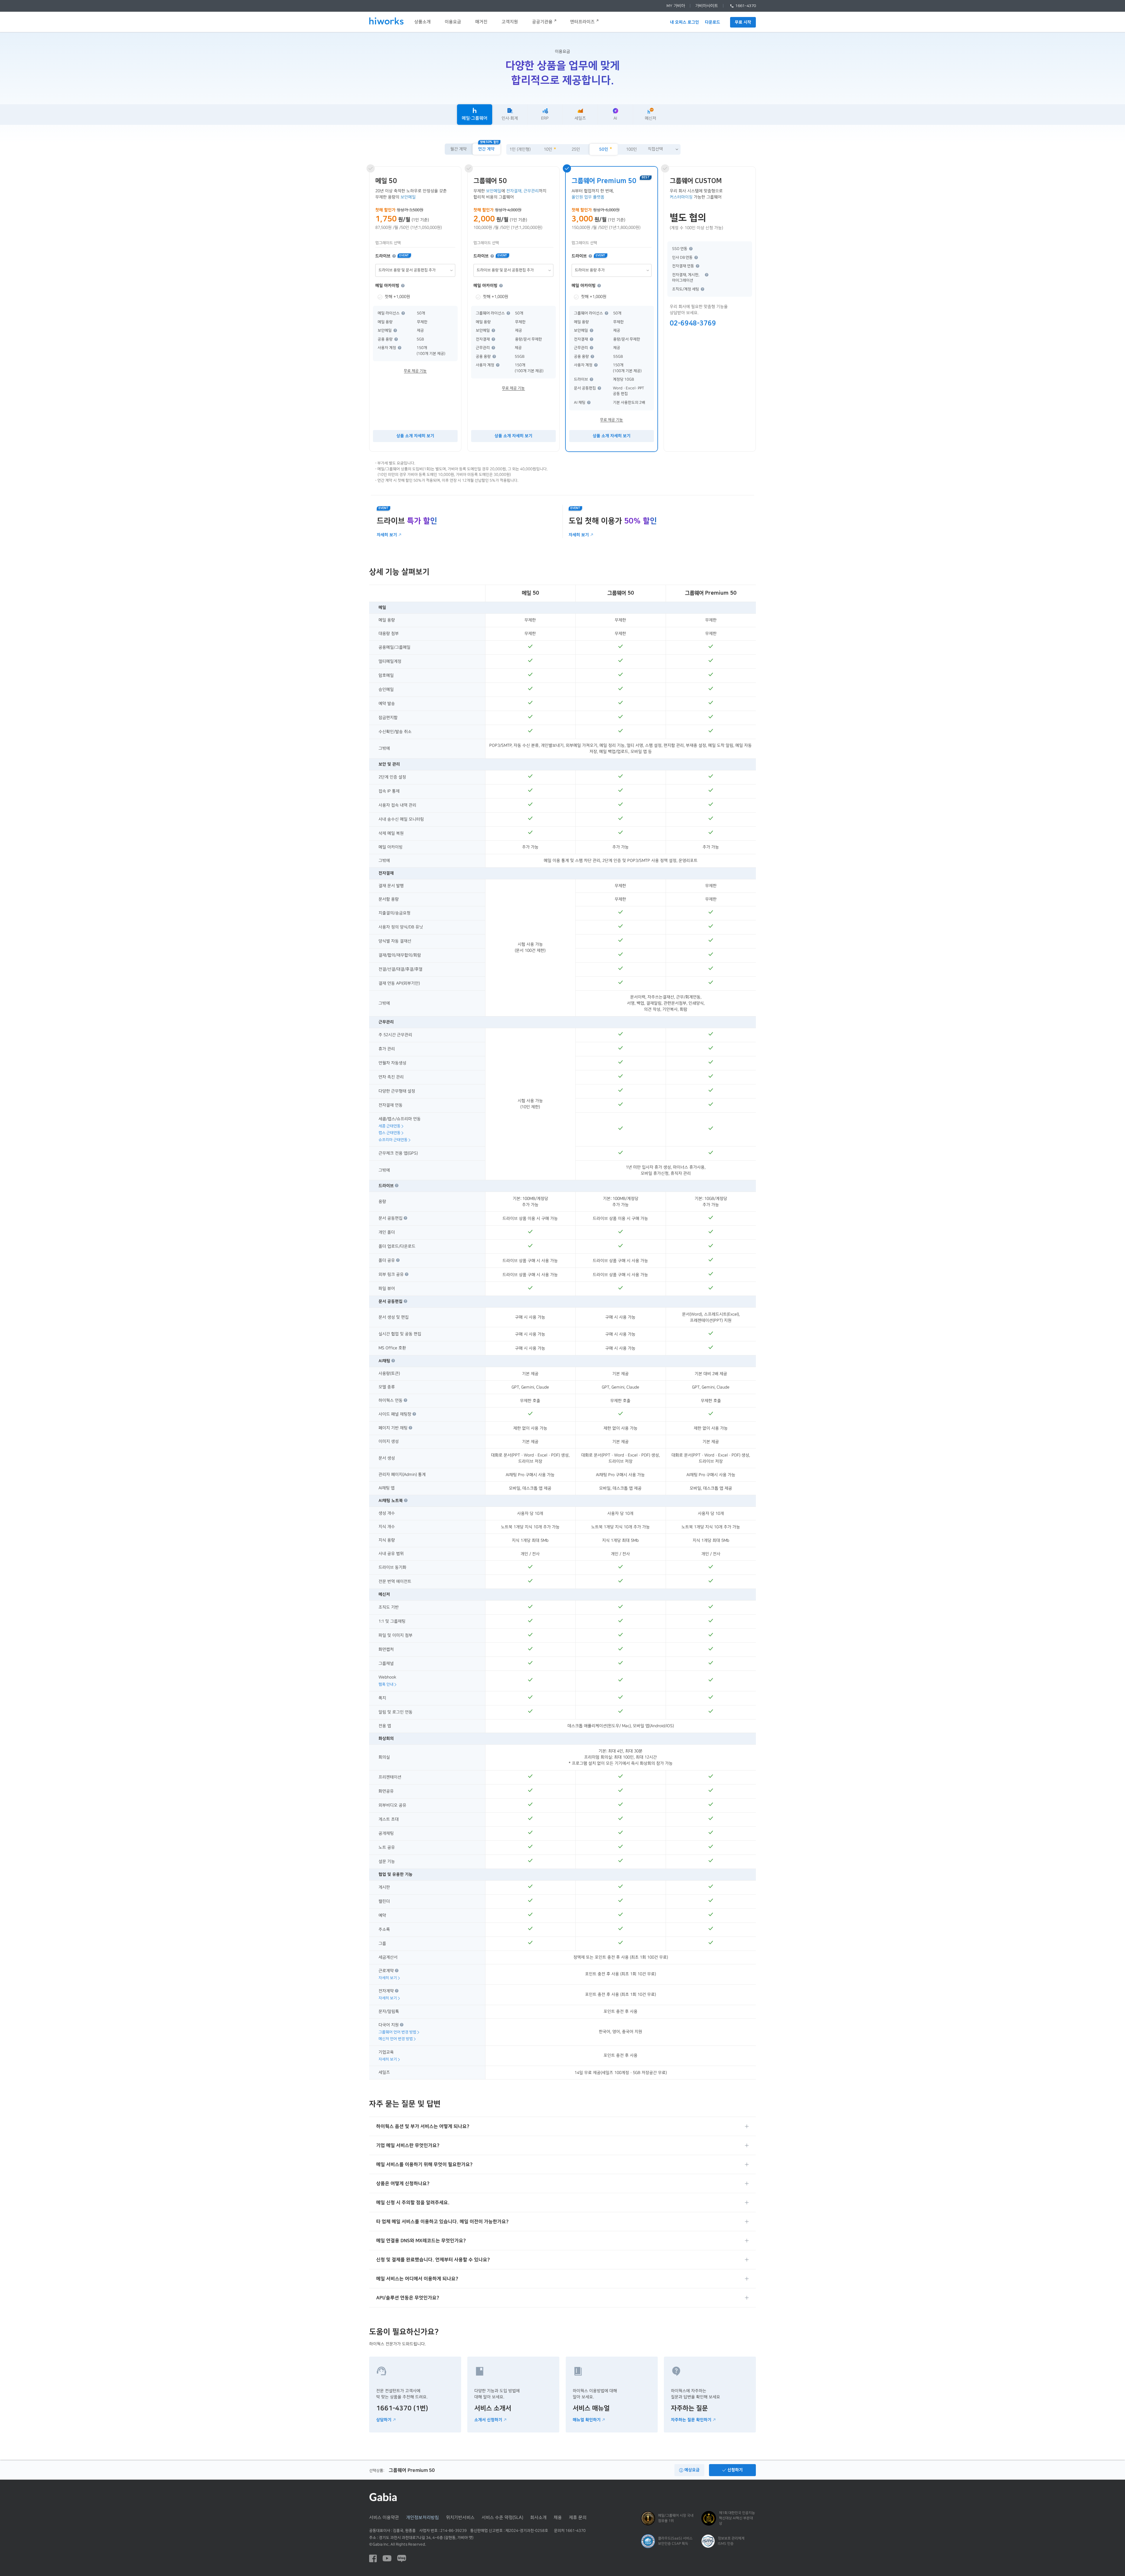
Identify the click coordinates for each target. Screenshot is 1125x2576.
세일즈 (580, 118)
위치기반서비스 (460, 2518)
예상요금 (691, 2470)
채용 (558, 2518)
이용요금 (453, 22)
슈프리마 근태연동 (393, 1140)
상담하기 (384, 2420)
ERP (545, 118)
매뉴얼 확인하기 (586, 2420)
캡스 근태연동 (390, 1133)
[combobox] (663, 149)
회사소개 (538, 2518)
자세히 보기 (387, 535)
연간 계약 (486, 149)
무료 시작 (743, 22)
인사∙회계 (510, 118)
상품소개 (422, 22)
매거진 (481, 22)
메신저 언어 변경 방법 (396, 2039)
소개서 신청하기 (488, 2420)
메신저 (651, 118)
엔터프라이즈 (582, 22)
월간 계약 (458, 149)
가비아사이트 (707, 6)
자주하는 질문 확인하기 (691, 2420)
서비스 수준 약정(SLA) (502, 2518)
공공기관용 (542, 22)
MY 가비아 (676, 6)
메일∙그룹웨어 (475, 118)
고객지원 (510, 22)
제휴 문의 (578, 2518)
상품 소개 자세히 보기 (415, 436)
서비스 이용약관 (384, 2518)
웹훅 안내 (386, 1684)
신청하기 (734, 2470)
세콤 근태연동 (390, 1126)
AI (615, 118)
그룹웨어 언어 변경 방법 (397, 2032)
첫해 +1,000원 (397, 297)
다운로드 (712, 22)
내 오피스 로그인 (685, 22)
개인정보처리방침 (422, 2518)
